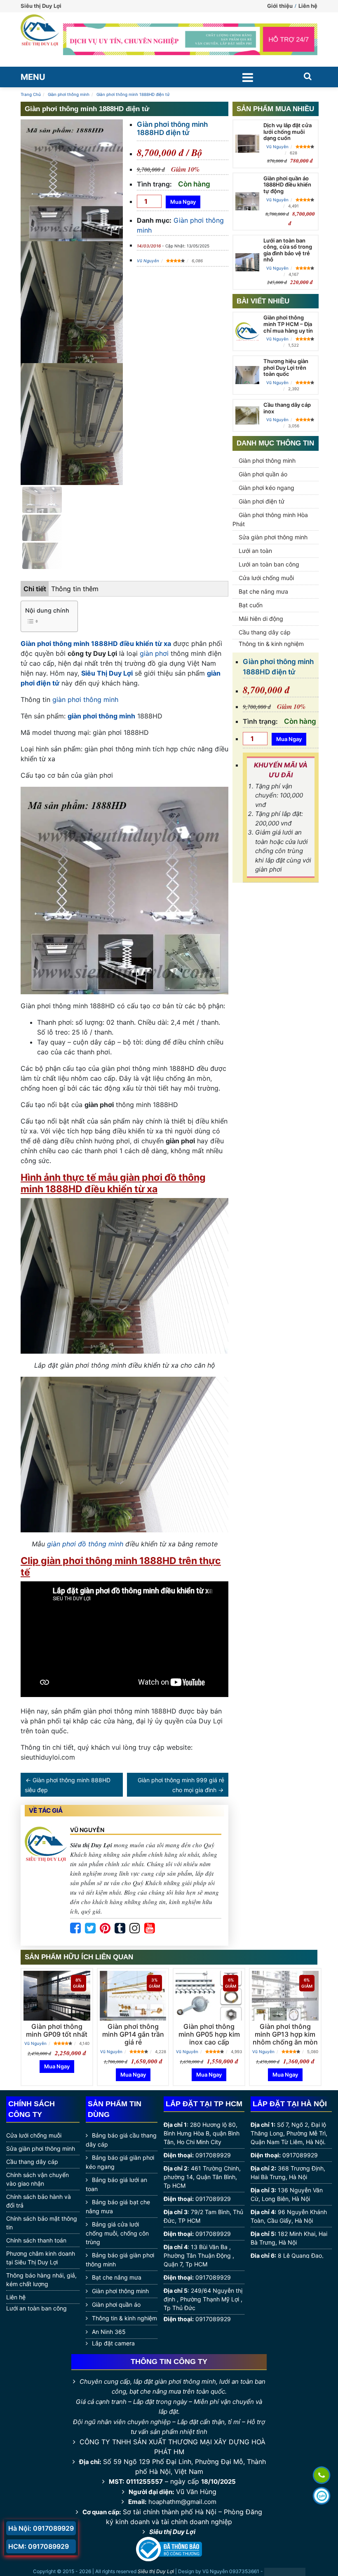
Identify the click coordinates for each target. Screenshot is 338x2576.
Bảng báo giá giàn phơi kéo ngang (120, 2162)
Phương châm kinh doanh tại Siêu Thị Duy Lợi (41, 2258)
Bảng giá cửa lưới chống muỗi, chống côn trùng (117, 2233)
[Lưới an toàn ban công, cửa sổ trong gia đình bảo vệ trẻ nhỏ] (247, 262)
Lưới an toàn (255, 551)
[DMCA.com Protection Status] (285, 2572)
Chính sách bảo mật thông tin (42, 2223)
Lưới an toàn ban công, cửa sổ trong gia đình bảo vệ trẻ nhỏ (288, 250)
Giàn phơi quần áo (263, 474)
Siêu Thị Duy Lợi (107, 673)
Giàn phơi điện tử (262, 501)
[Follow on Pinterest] (105, 1928)
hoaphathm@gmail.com (182, 2502)
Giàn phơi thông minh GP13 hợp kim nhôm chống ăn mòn (285, 2034)
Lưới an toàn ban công (269, 564)
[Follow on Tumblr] (120, 1928)
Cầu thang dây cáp (265, 632)
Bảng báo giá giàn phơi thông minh (120, 2260)
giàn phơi (154, 653)
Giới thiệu (280, 6)
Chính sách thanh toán (36, 2240)
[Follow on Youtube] (150, 1928)
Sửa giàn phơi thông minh (273, 537)
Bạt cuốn (251, 605)
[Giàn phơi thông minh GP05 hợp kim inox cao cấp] (209, 1996)
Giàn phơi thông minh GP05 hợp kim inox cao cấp (209, 2034)
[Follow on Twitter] (90, 1928)
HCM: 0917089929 (39, 2546)
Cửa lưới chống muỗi (266, 578)
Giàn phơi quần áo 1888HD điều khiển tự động (287, 185)
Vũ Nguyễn (148, 261)
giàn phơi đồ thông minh (85, 1544)
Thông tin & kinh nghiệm (271, 644)
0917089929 (213, 2155)
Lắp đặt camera (113, 2343)
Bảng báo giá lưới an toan (116, 2184)
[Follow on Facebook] (75, 1928)
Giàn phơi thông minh (267, 460)
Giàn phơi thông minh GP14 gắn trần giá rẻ (133, 2034)
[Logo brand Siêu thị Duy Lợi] (40, 40)
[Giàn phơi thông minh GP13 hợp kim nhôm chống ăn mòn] (285, 1996)
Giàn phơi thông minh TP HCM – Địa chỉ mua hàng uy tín (288, 324)
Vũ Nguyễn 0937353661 (231, 2571)
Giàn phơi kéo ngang (266, 488)
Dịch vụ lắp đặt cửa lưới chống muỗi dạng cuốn (288, 132)
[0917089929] (322, 2475)
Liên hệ (308, 6)
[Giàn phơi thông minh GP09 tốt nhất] (57, 1996)
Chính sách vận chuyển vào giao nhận (38, 2179)
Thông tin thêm (75, 589)
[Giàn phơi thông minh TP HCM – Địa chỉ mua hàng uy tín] (247, 332)
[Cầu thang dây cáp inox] (247, 415)
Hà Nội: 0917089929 (41, 2528)
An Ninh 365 (109, 2332)
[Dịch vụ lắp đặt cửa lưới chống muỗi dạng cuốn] (247, 144)
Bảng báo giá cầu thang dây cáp (121, 2140)
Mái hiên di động (261, 619)
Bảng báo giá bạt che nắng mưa (118, 2207)
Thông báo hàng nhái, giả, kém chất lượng (41, 2280)
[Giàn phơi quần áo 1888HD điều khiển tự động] (247, 201)
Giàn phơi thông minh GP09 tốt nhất (57, 2030)
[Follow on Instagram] (135, 1928)
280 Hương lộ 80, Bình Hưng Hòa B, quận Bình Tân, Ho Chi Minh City (202, 2133)
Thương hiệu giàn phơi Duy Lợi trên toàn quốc (286, 367)
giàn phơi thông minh (85, 699)
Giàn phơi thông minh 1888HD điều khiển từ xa (96, 643)
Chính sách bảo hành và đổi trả (39, 2201)
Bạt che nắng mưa (263, 591)
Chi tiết (35, 589)
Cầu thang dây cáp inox (287, 408)
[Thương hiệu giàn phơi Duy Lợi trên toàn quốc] (247, 375)
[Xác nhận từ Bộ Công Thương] (169, 2548)
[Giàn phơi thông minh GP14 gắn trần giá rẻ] (133, 1996)
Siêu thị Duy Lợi (172, 2532)
